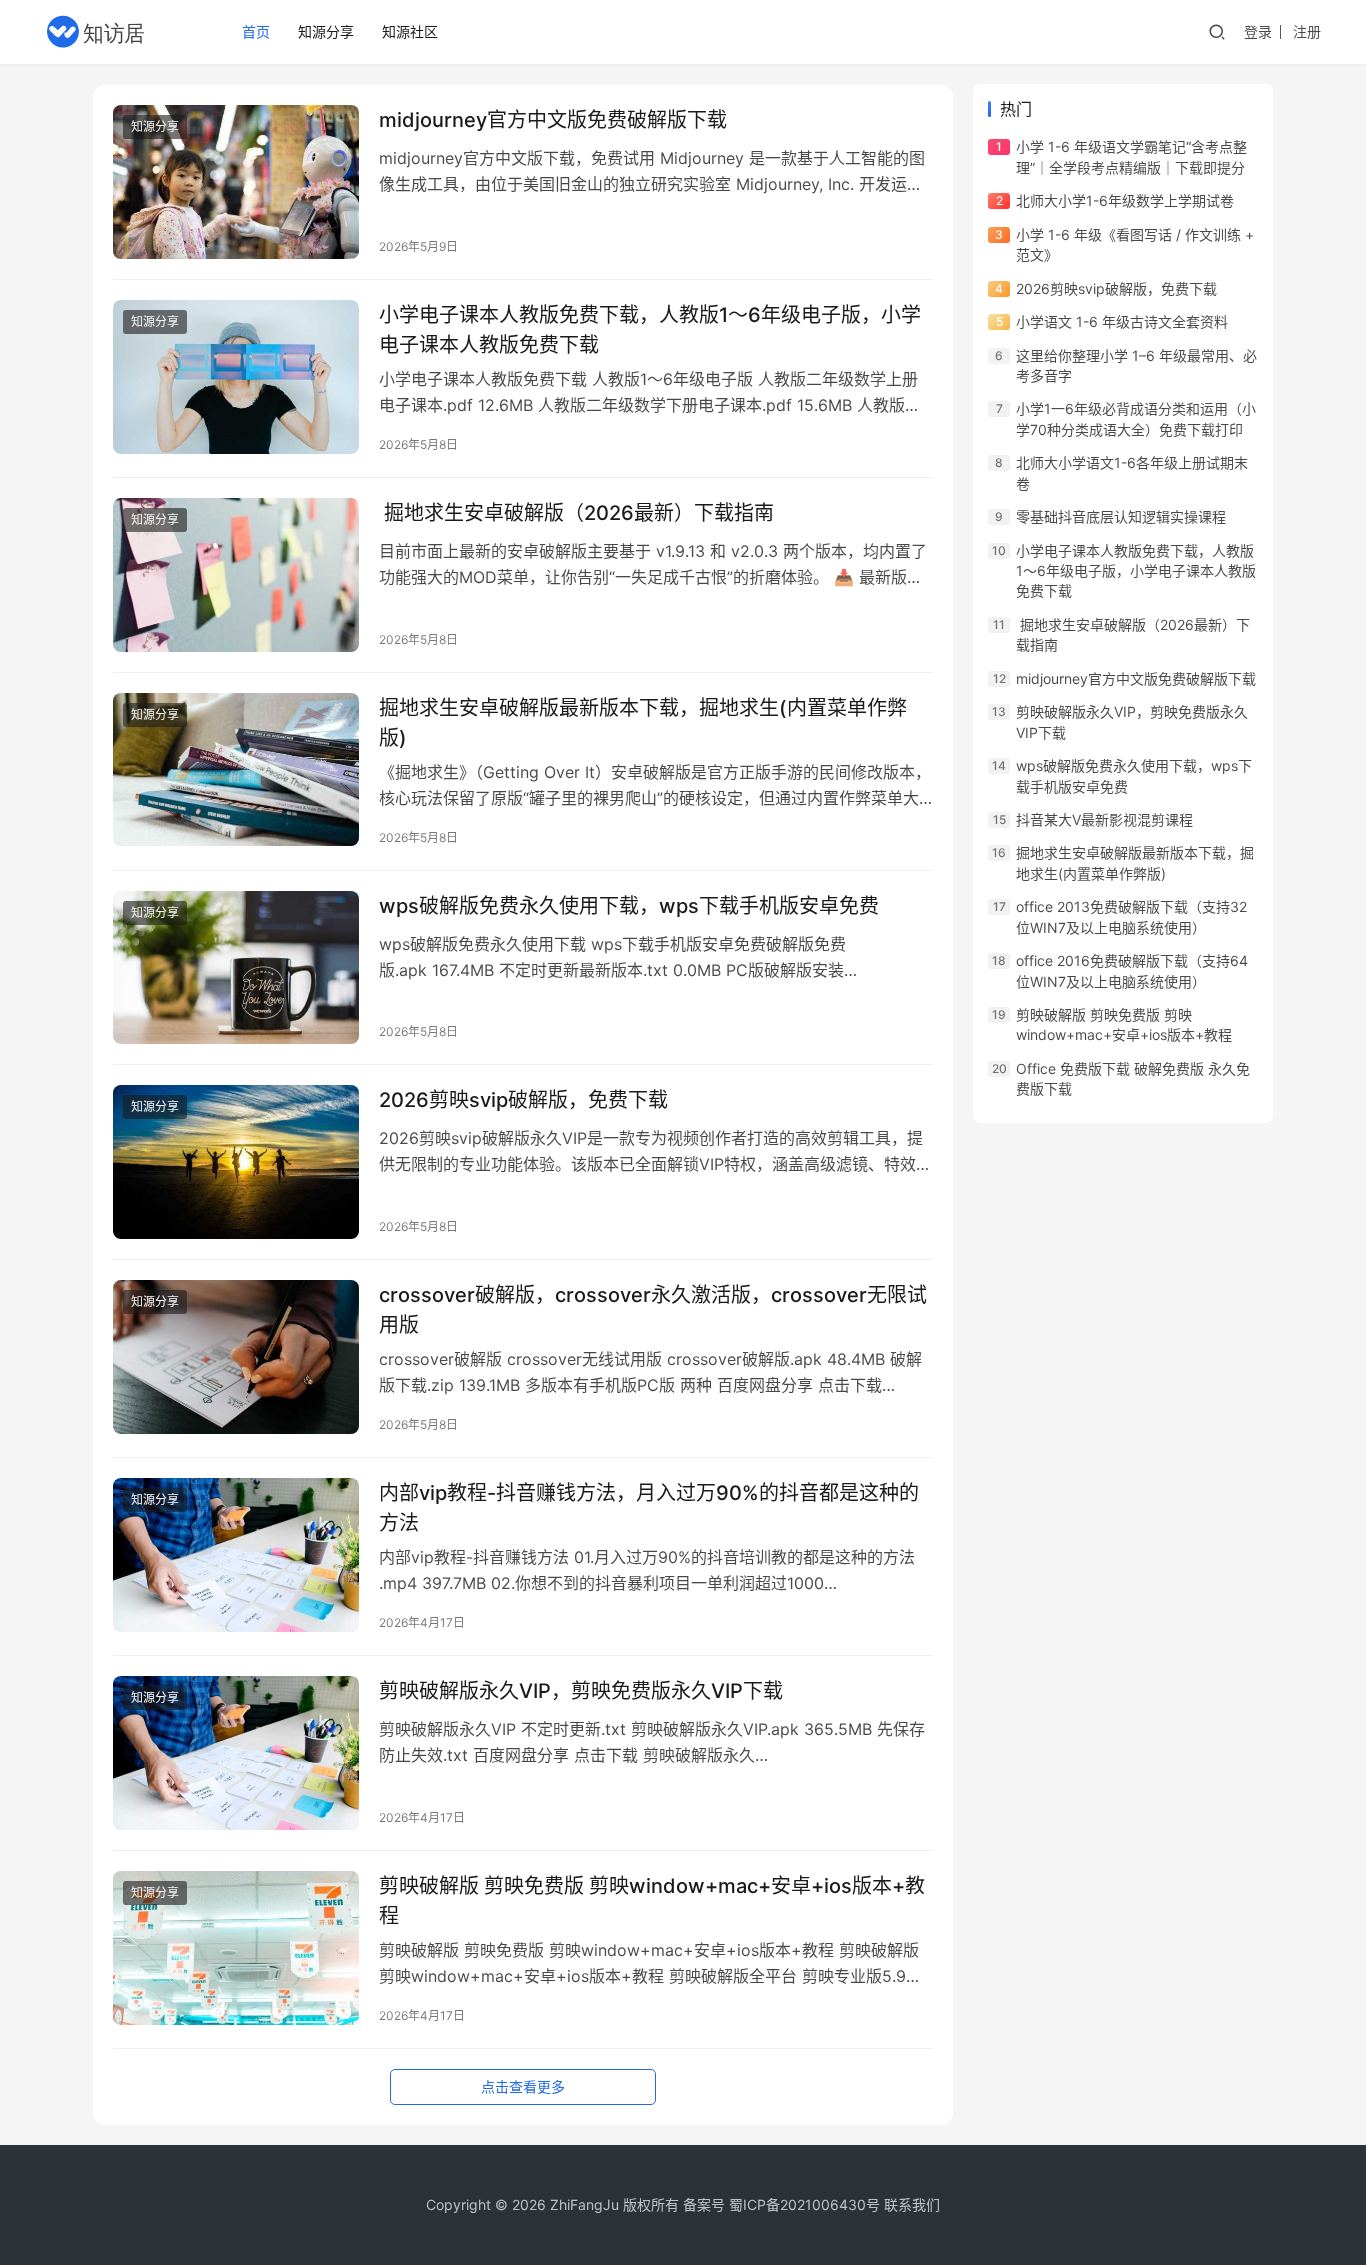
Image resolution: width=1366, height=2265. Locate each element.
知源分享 (326, 31)
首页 (256, 31)
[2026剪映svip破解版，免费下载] (236, 1162)
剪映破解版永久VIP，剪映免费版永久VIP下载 (581, 1691)
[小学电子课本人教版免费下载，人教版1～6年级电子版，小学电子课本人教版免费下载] (236, 377)
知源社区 (410, 31)
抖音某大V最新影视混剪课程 (1104, 819)
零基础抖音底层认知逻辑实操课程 (1121, 516)
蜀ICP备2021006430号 (804, 2204)
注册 (1307, 31)
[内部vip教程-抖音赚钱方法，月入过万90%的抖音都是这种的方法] (236, 1555)
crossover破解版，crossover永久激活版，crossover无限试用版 (653, 1309)
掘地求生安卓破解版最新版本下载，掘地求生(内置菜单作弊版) (643, 722)
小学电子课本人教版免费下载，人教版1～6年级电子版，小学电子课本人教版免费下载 (650, 329)
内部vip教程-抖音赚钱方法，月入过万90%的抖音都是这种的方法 (649, 1507)
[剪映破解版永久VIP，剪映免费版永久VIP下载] (236, 1753)
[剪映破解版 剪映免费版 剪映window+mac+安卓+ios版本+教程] (236, 1948)
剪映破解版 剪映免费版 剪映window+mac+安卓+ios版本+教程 (652, 1900)
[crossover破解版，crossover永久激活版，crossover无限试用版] (236, 1357)
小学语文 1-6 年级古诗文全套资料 (1122, 321)
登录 (1258, 31)
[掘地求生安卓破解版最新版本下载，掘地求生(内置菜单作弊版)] (236, 770)
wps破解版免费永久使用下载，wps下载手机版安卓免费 (629, 906)
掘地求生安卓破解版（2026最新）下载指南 (576, 513)
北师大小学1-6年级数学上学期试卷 (1125, 200)
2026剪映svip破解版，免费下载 (523, 1100)
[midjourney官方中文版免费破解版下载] (236, 182)
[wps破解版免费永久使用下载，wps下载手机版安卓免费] (236, 968)
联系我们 (912, 2204)
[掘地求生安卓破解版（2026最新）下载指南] (236, 575)
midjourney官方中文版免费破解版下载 (553, 120)
